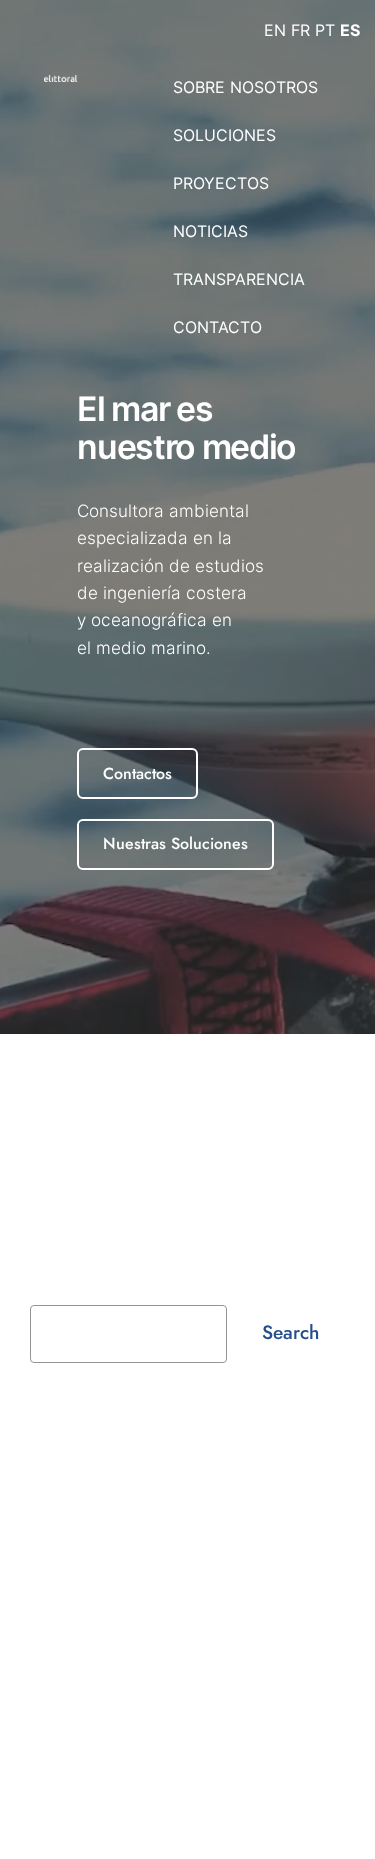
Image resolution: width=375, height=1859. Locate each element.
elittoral (59, 1463)
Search (290, 1332)
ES (350, 30)
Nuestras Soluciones (175, 843)
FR (300, 30)
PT (325, 30)
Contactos (137, 773)
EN (275, 30)
